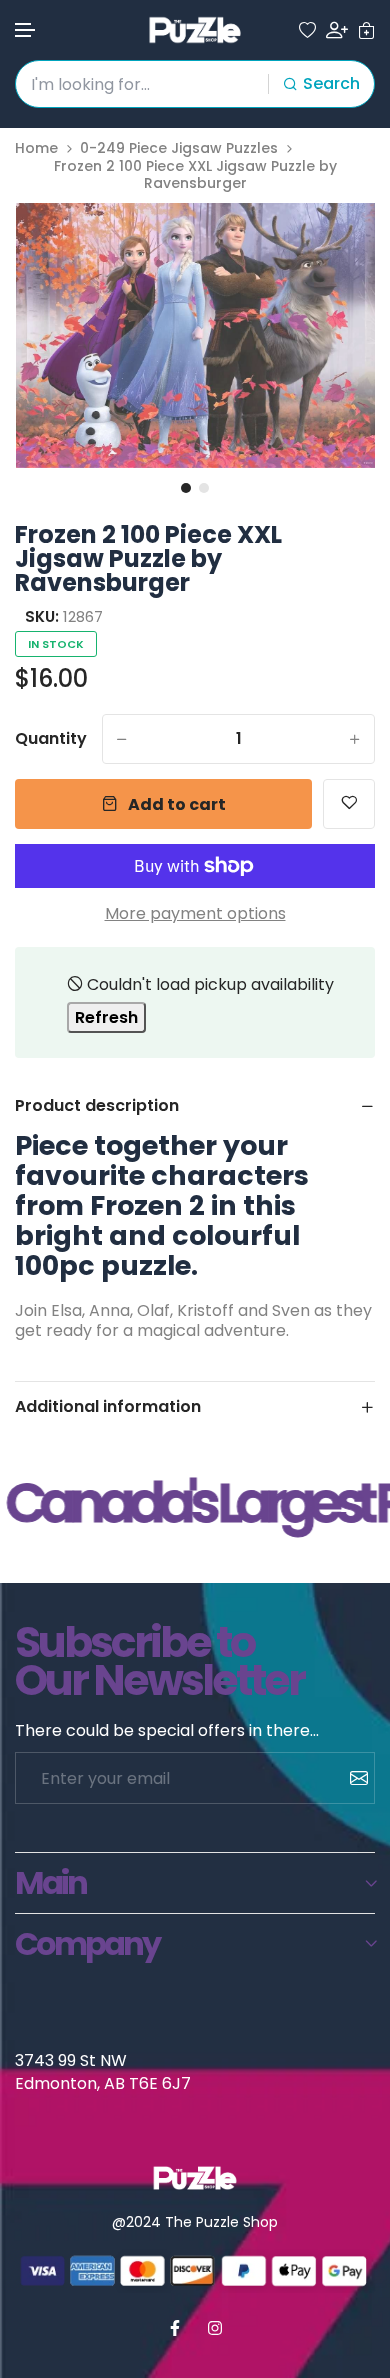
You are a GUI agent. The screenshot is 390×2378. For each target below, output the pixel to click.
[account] (337, 30)
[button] (26, 30)
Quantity (51, 739)
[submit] (351, 1778)
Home (36, 148)
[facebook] (175, 2328)
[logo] (195, 30)
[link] (335, 243)
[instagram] (215, 2328)
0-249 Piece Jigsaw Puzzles (179, 148)
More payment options (195, 914)
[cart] (366, 30)
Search (331, 83)
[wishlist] (307, 30)
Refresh (106, 1017)
